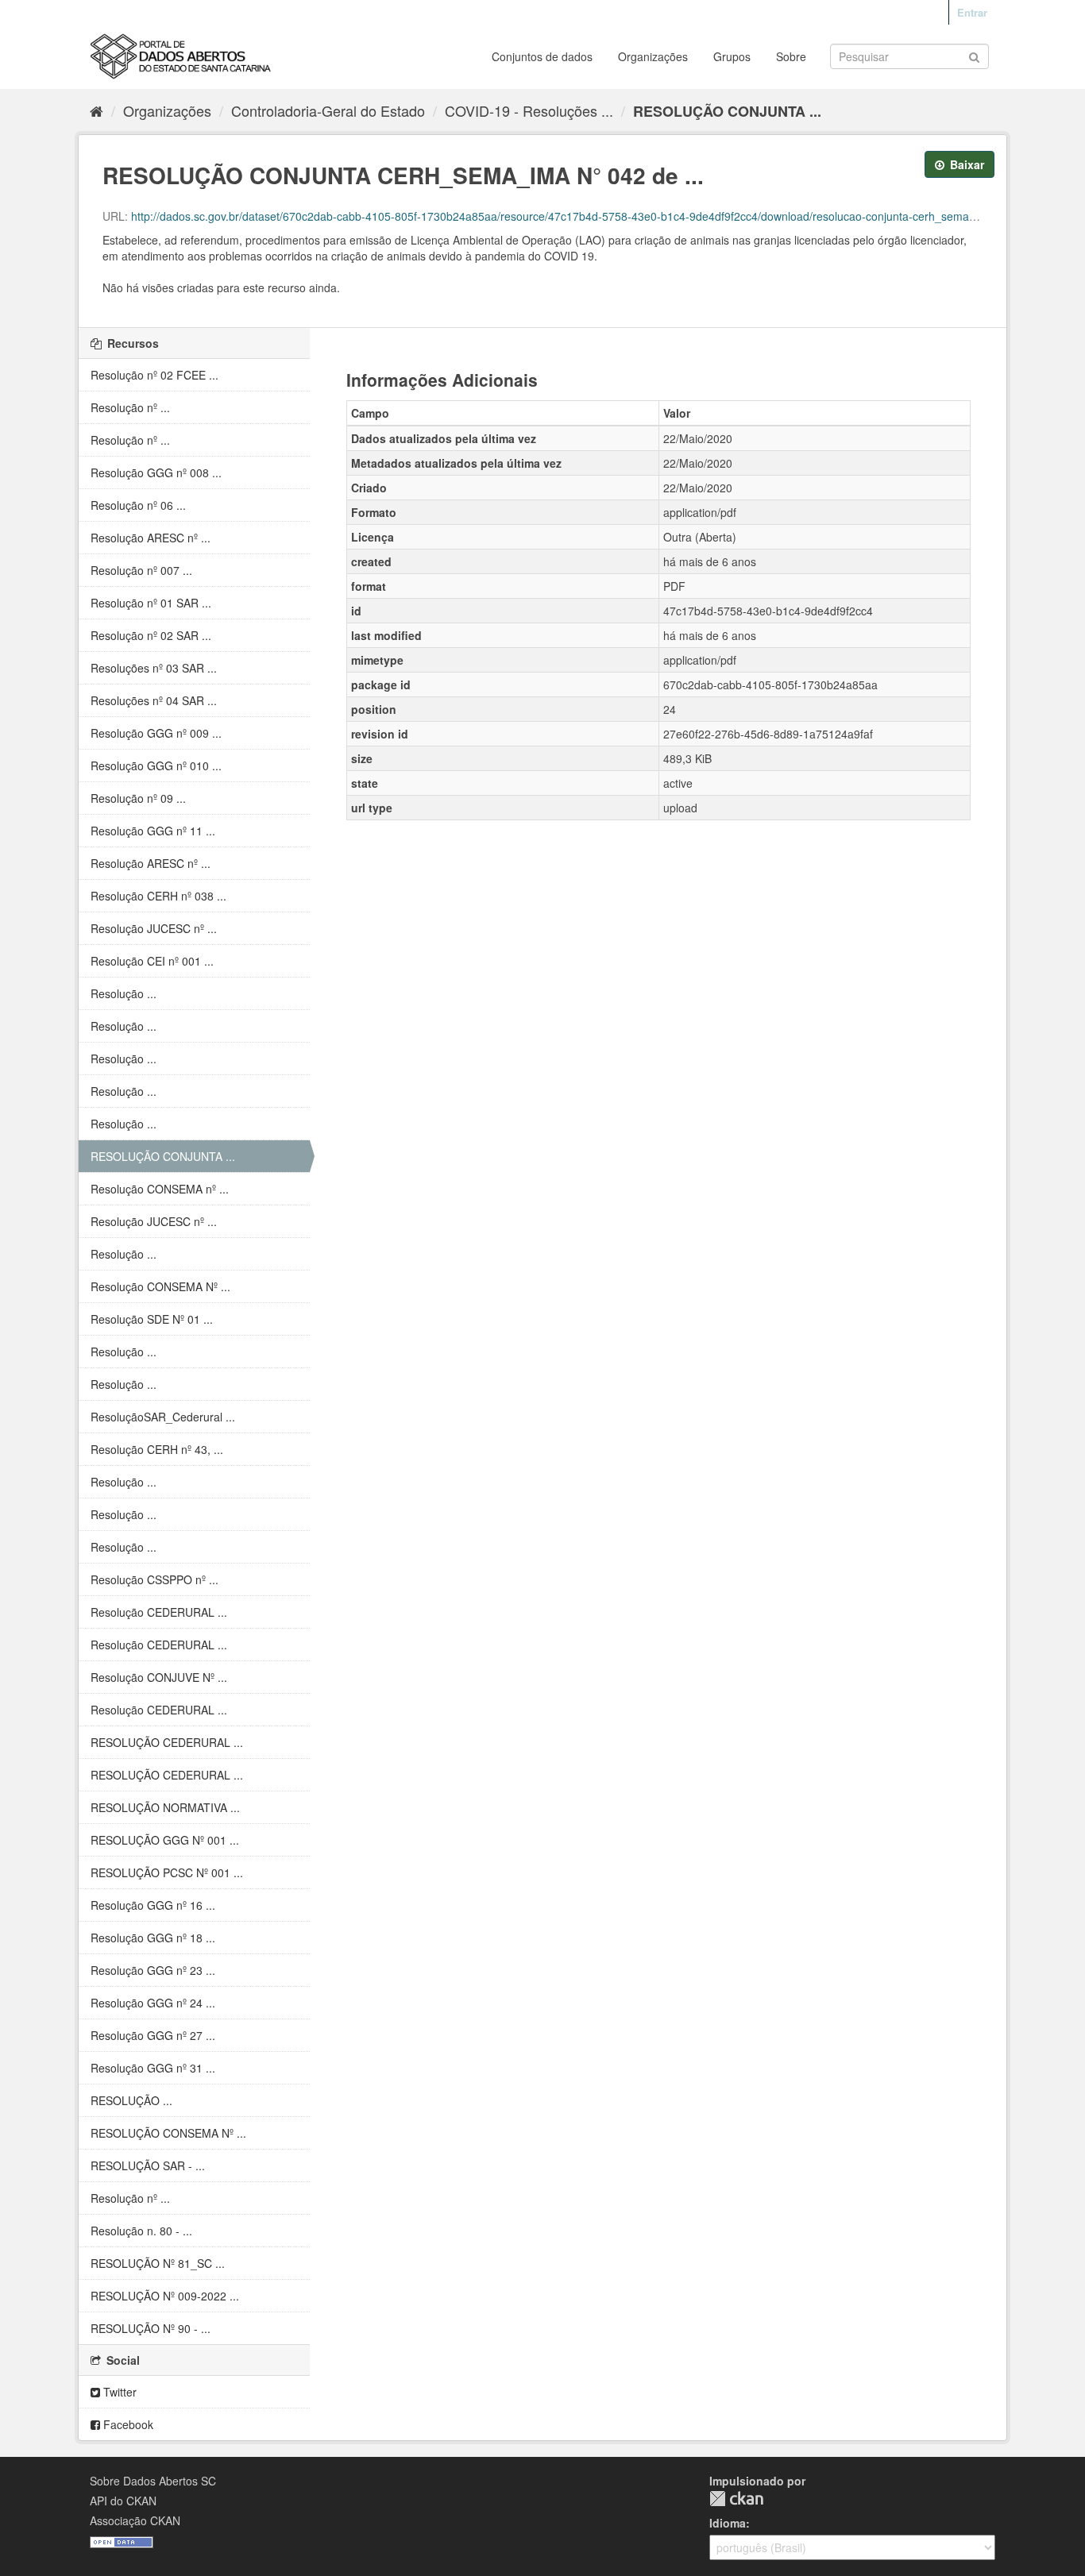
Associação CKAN (135, 2520)
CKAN (736, 2499)
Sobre (791, 56)
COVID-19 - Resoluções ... (529, 110)
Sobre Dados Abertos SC (153, 2481)
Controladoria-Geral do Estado (328, 110)
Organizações (653, 56)
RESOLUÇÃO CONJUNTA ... (727, 111)
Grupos (732, 56)
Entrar (972, 12)
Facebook (127, 2424)
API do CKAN (123, 2501)
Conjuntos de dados (542, 56)
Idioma (728, 2523)
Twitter (118, 2392)
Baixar (965, 164)
